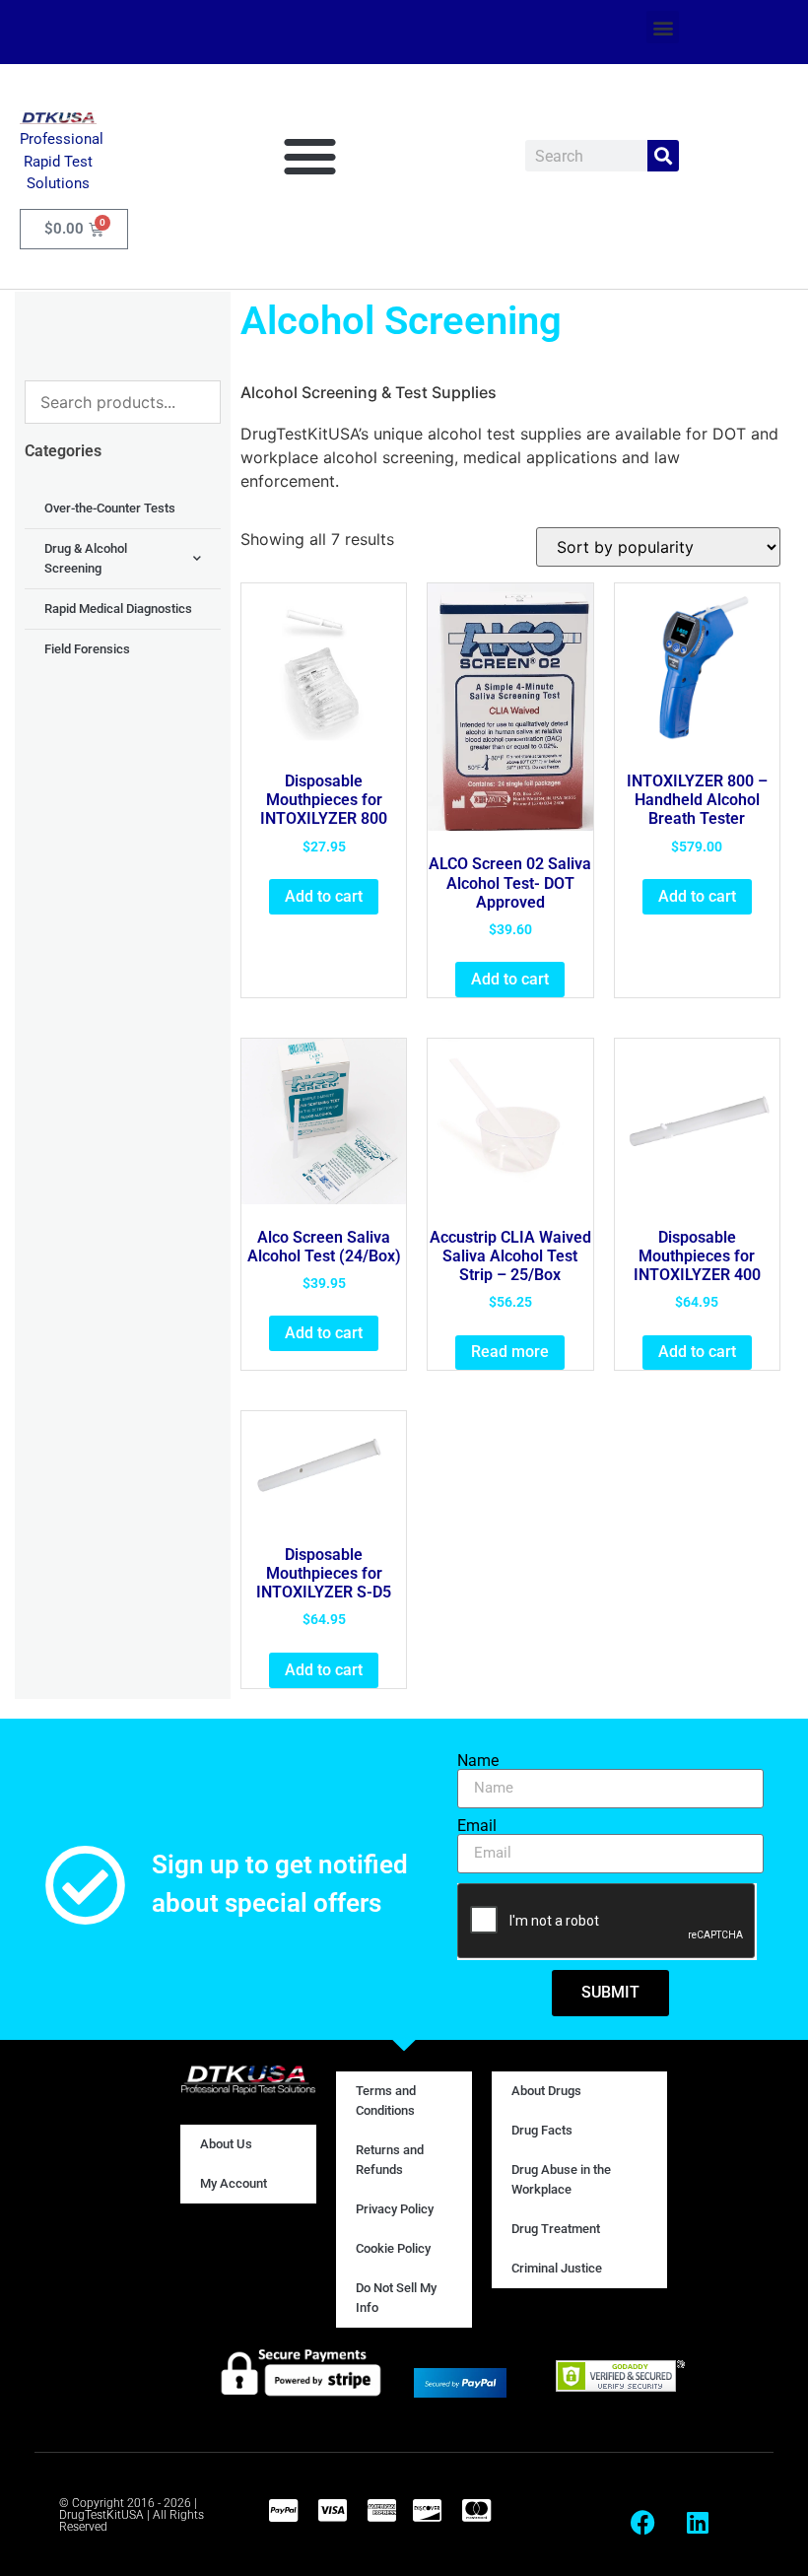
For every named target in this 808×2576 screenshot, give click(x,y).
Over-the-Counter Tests (110, 508)
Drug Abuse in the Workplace (561, 2179)
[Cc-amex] (381, 2510)
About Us (226, 2144)
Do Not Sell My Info (396, 2298)
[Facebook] (643, 2522)
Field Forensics (87, 649)
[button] (663, 27)
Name (478, 1761)
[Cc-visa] (332, 2510)
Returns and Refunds (390, 2160)
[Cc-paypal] (283, 2510)
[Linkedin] (698, 2522)
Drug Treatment (556, 2229)
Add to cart (324, 896)
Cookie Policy (393, 2248)
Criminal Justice (557, 2268)
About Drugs (546, 2091)
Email (477, 1826)
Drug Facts (542, 2130)
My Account (234, 2183)
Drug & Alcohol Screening (86, 558)
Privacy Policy (395, 2209)
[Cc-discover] (427, 2510)
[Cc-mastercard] (476, 2510)
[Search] (663, 156)
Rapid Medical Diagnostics (118, 609)
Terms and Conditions (386, 2101)
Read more (510, 1352)
